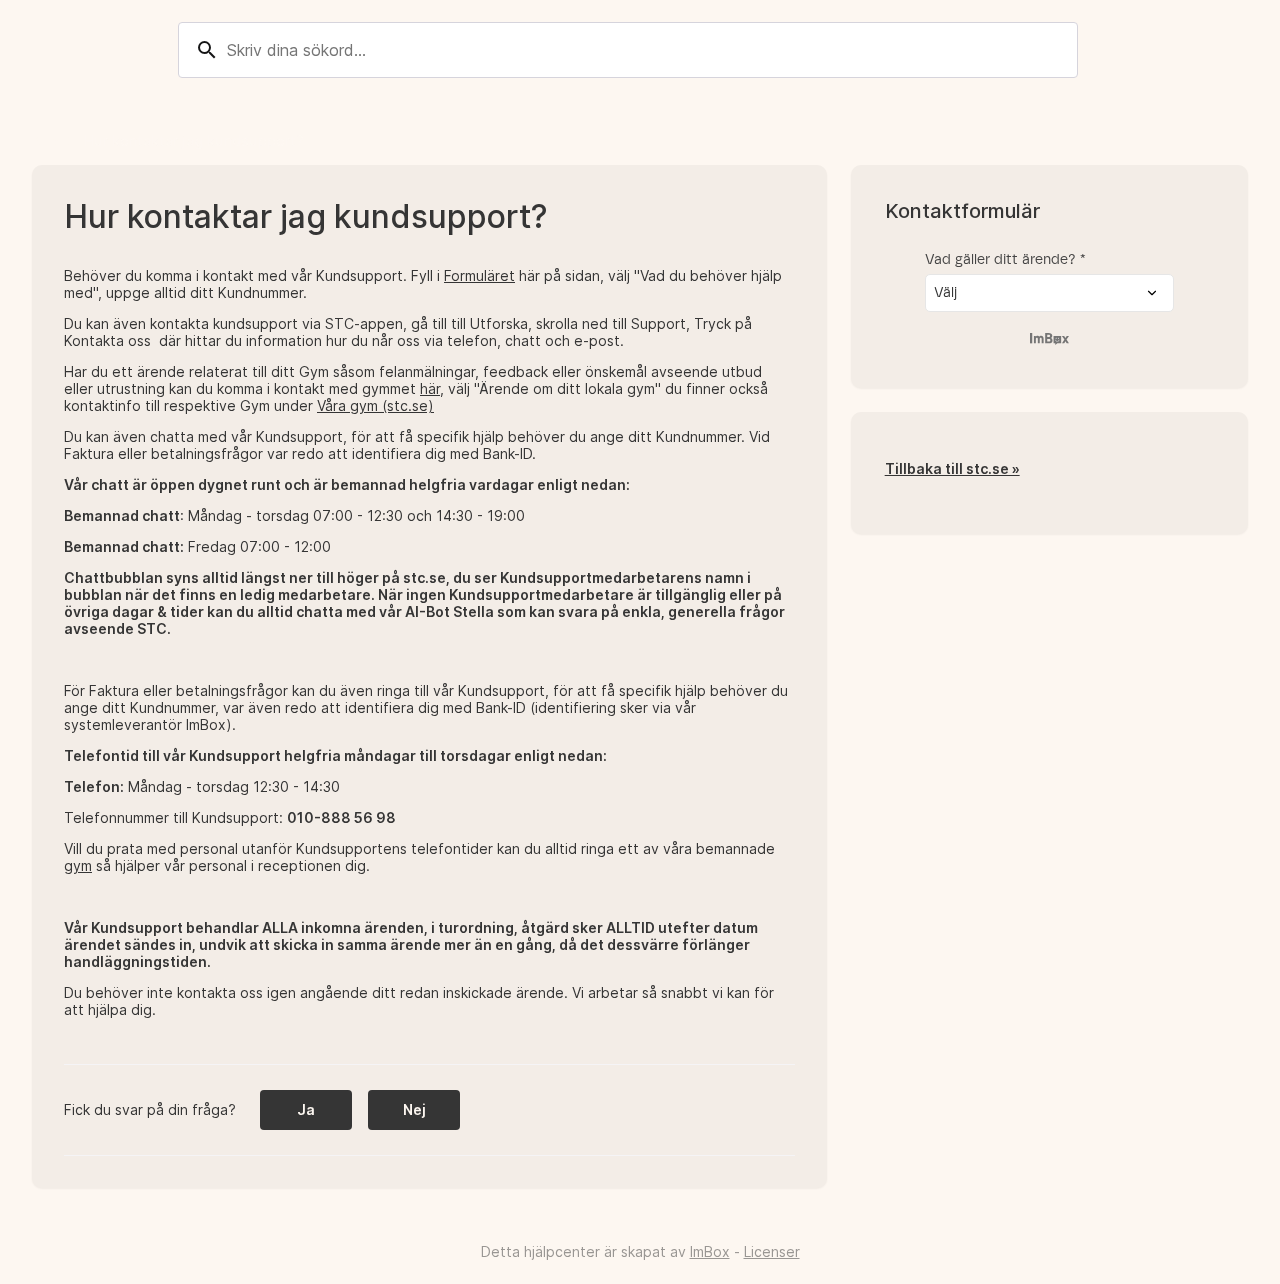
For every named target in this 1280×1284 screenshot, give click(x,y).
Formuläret (479, 275)
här (430, 388)
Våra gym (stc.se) (375, 405)
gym (78, 865)
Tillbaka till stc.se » (952, 468)
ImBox (710, 1251)
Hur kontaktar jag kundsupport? (194, 140)
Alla (45, 140)
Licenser (772, 1251)
